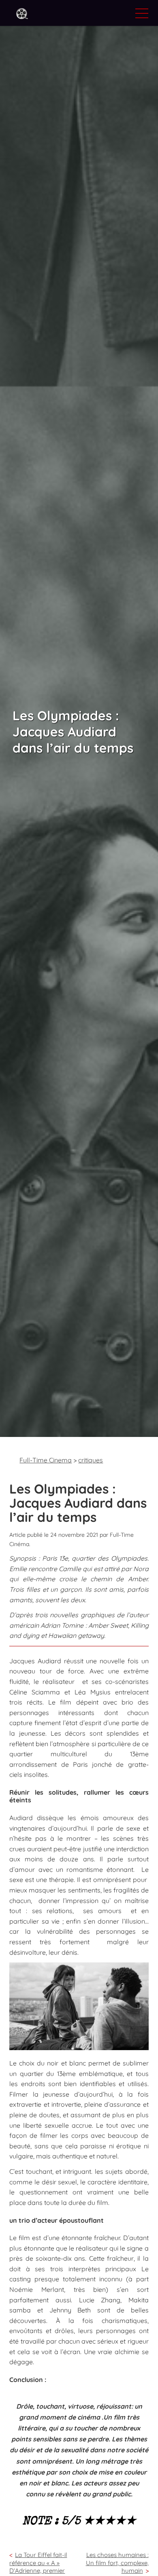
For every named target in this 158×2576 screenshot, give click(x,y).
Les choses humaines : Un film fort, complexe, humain (117, 2562)
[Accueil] (22, 14)
